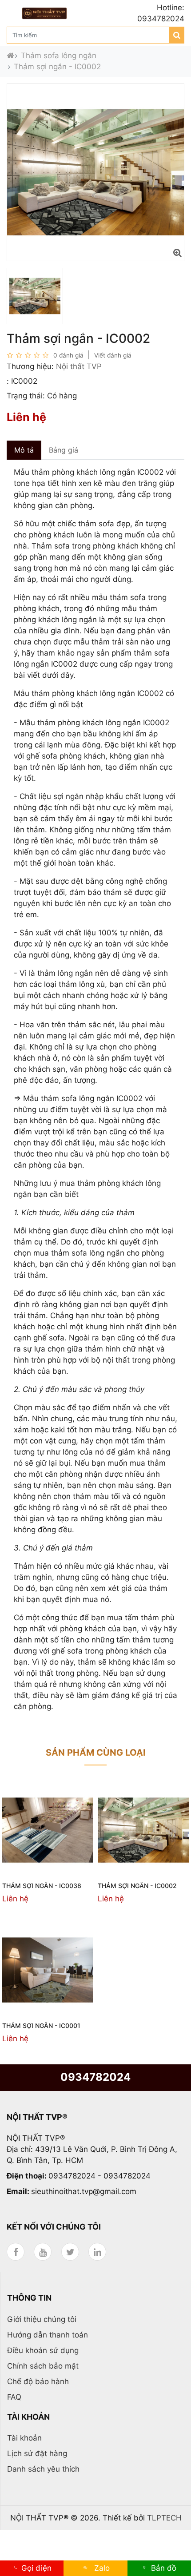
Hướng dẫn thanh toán (48, 2335)
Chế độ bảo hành (38, 2381)
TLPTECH (164, 2518)
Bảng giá (64, 450)
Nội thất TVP (79, 366)
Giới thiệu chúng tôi (42, 2319)
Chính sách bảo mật (43, 2366)
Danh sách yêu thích (43, 2469)
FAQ (14, 2397)
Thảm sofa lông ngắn (59, 56)
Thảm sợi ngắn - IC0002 (57, 67)
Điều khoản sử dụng (43, 2350)
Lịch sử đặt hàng (37, 2453)
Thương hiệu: (30, 366)
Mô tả (24, 450)
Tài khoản (24, 2438)
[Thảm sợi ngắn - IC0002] (177, 253)
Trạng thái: (26, 396)
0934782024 (95, 2077)
